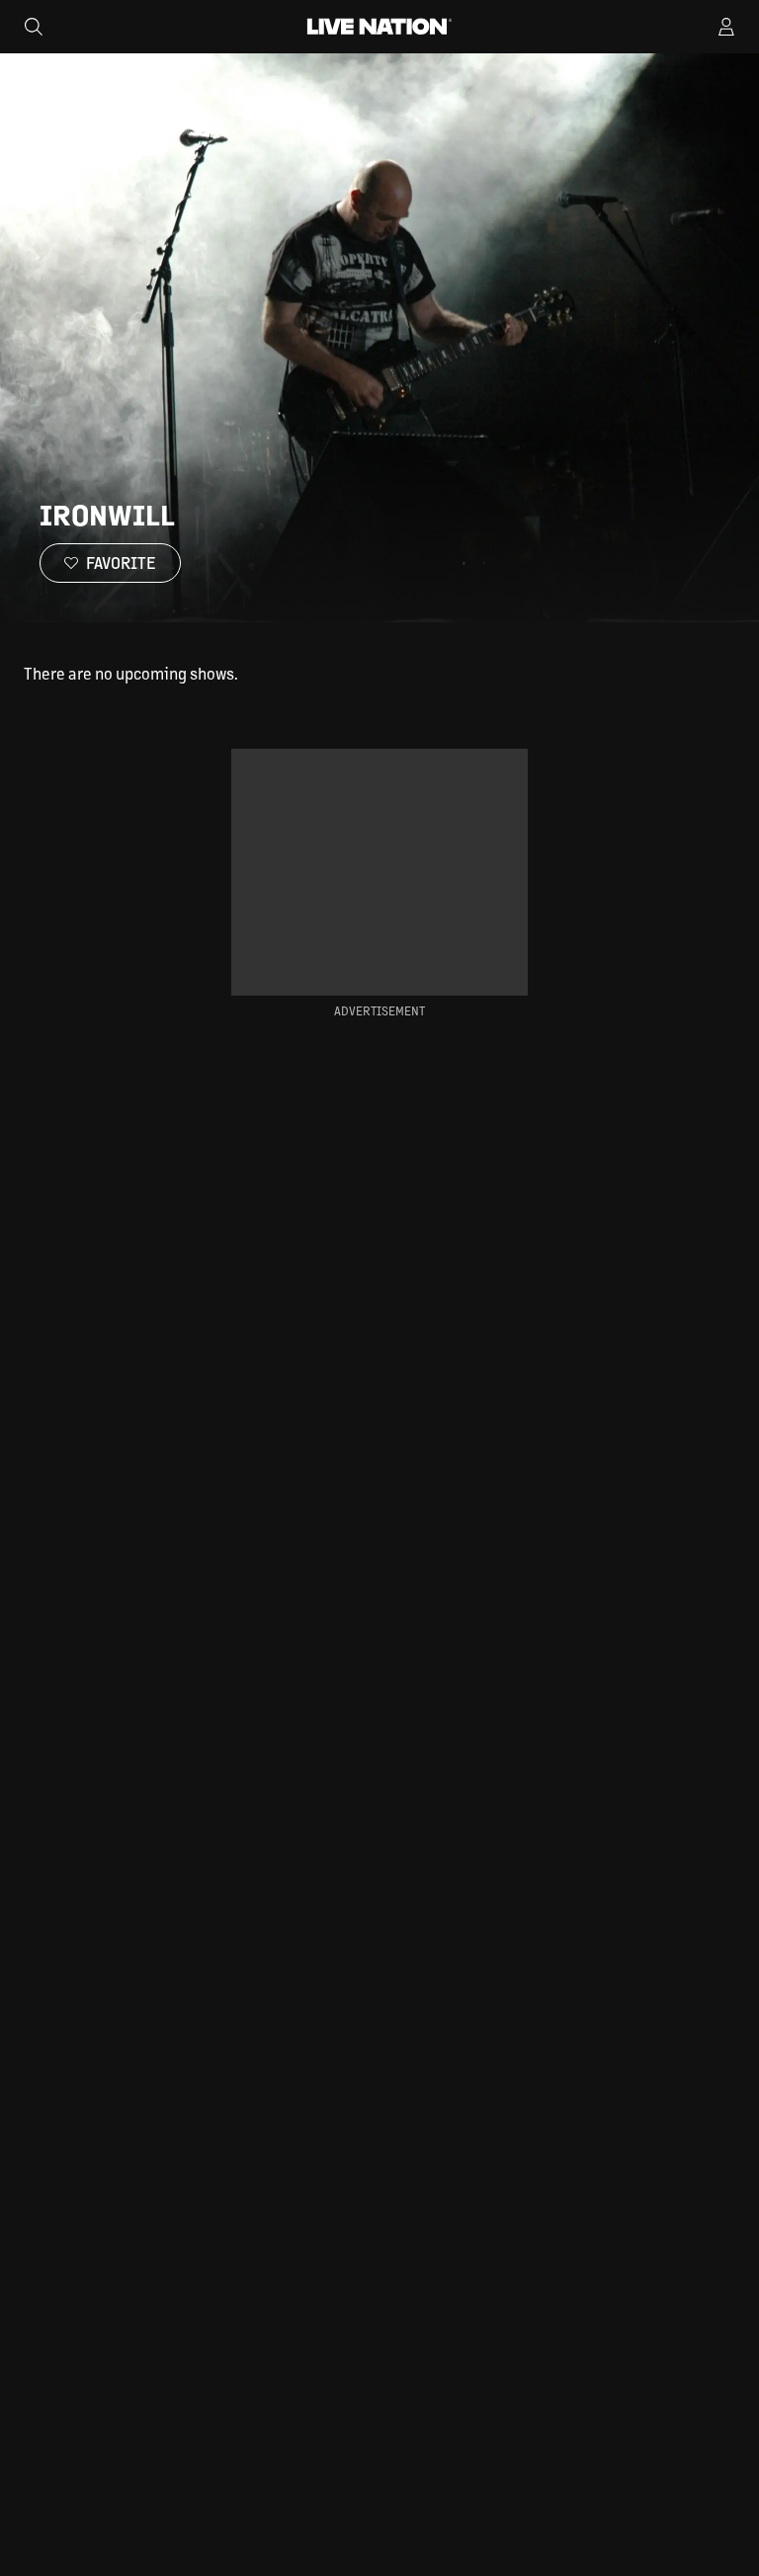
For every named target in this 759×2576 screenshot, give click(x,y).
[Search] (34, 27)
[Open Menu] (726, 27)
